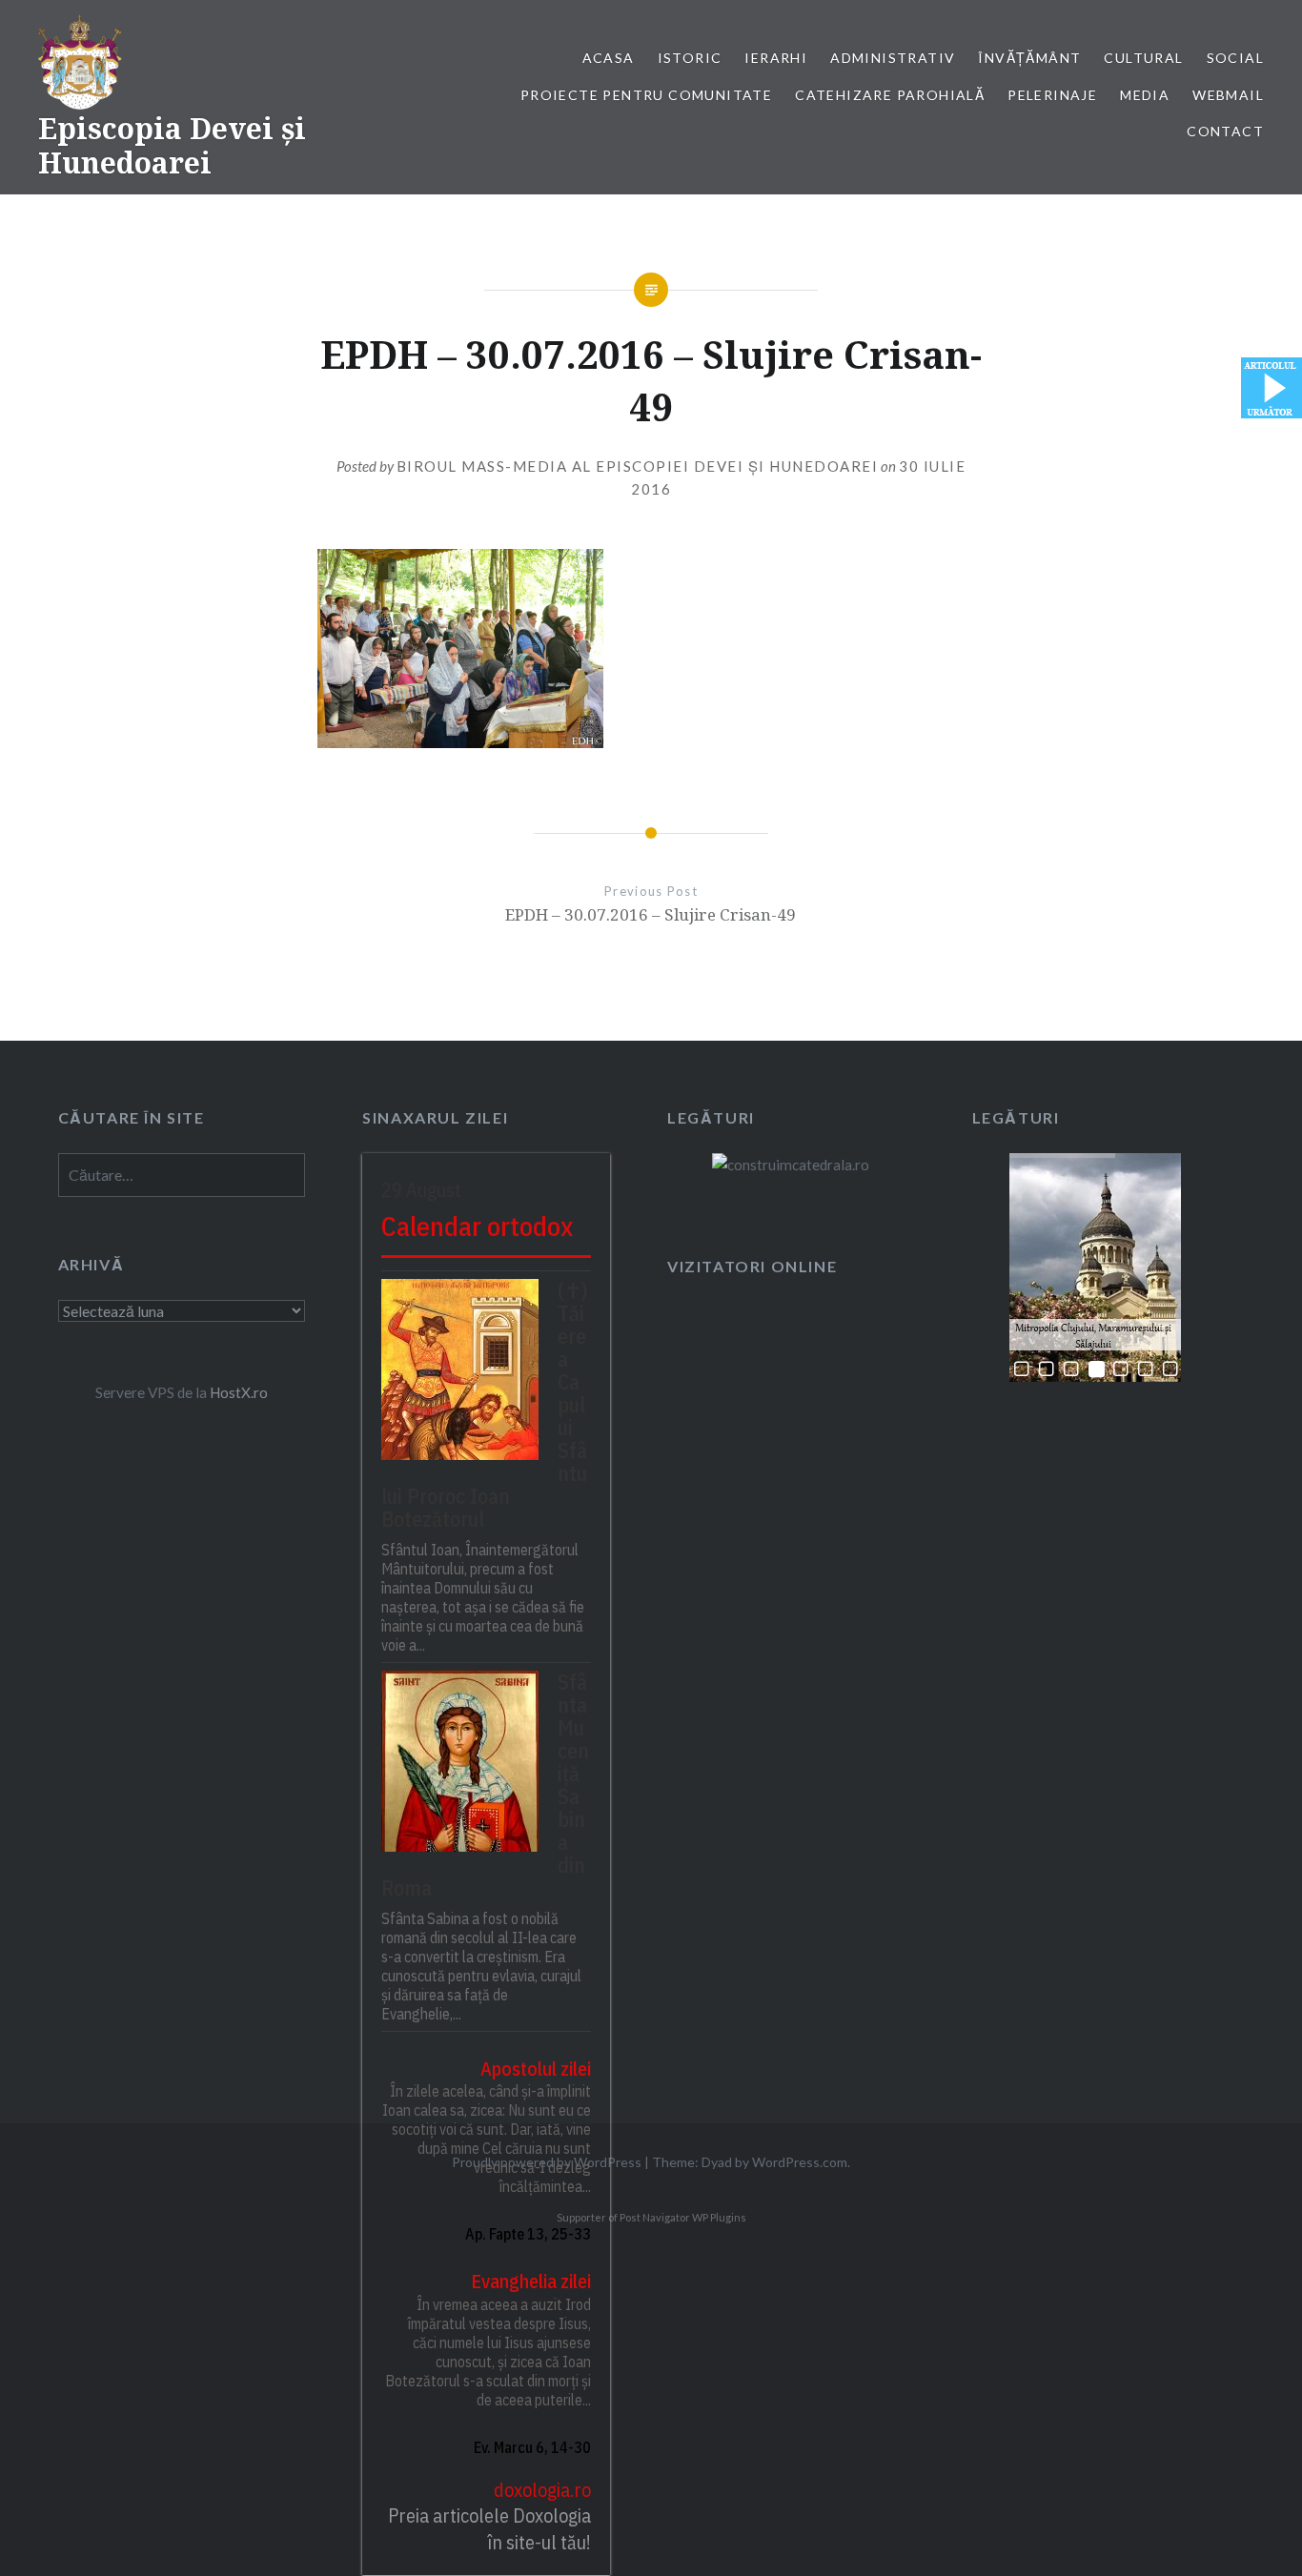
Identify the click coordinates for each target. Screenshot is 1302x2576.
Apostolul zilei (536, 2069)
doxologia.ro (542, 2490)
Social (1235, 58)
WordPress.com (800, 2162)
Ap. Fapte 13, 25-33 (528, 2234)
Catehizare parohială (890, 95)
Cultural (1143, 58)
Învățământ (1029, 58)
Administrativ (893, 58)
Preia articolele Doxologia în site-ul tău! (489, 2529)
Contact (1225, 131)
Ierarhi (776, 58)
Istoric (690, 58)
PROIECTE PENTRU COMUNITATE (646, 95)
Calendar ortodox (477, 1226)
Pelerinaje (1052, 95)
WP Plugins (718, 2217)
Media (1145, 95)
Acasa (609, 58)
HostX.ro (239, 1392)
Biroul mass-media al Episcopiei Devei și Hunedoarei (638, 466)
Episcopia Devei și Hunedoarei (172, 145)
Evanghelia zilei (531, 2281)
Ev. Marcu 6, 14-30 (532, 2447)
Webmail (1228, 95)
